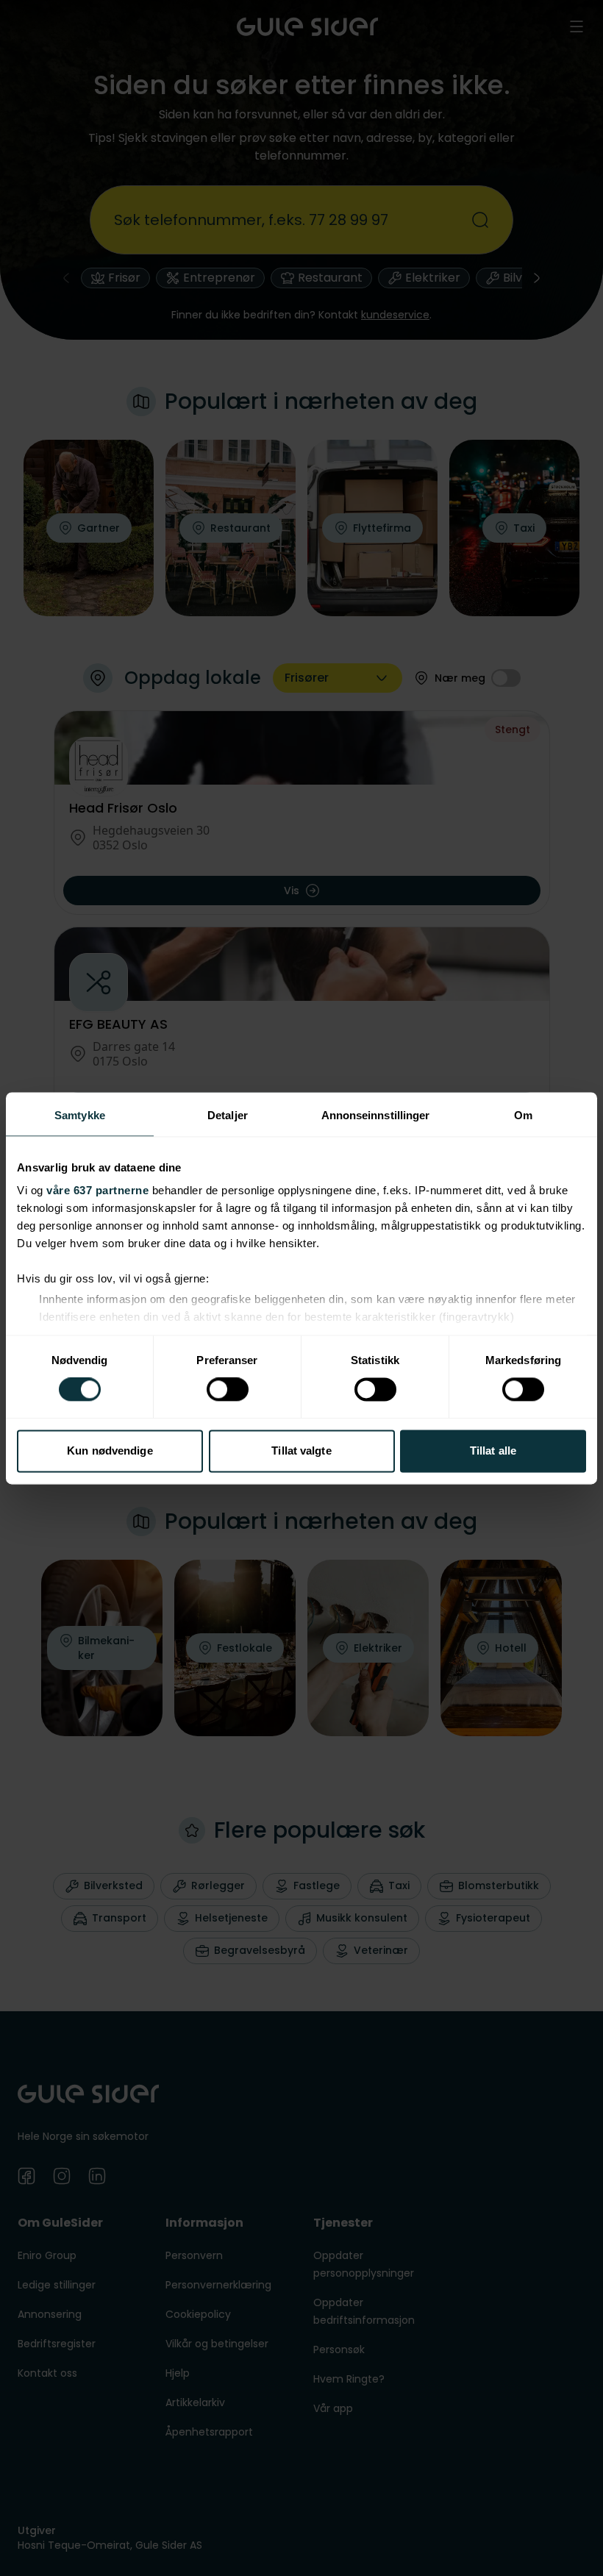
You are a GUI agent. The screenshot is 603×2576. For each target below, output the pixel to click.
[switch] (228, 1390)
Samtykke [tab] (80, 1115)
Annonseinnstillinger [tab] (376, 1115)
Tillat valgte (301, 1451)
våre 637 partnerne (97, 1190)
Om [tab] (523, 1115)
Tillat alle (493, 1451)
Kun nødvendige (110, 1451)
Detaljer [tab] (228, 1115)
